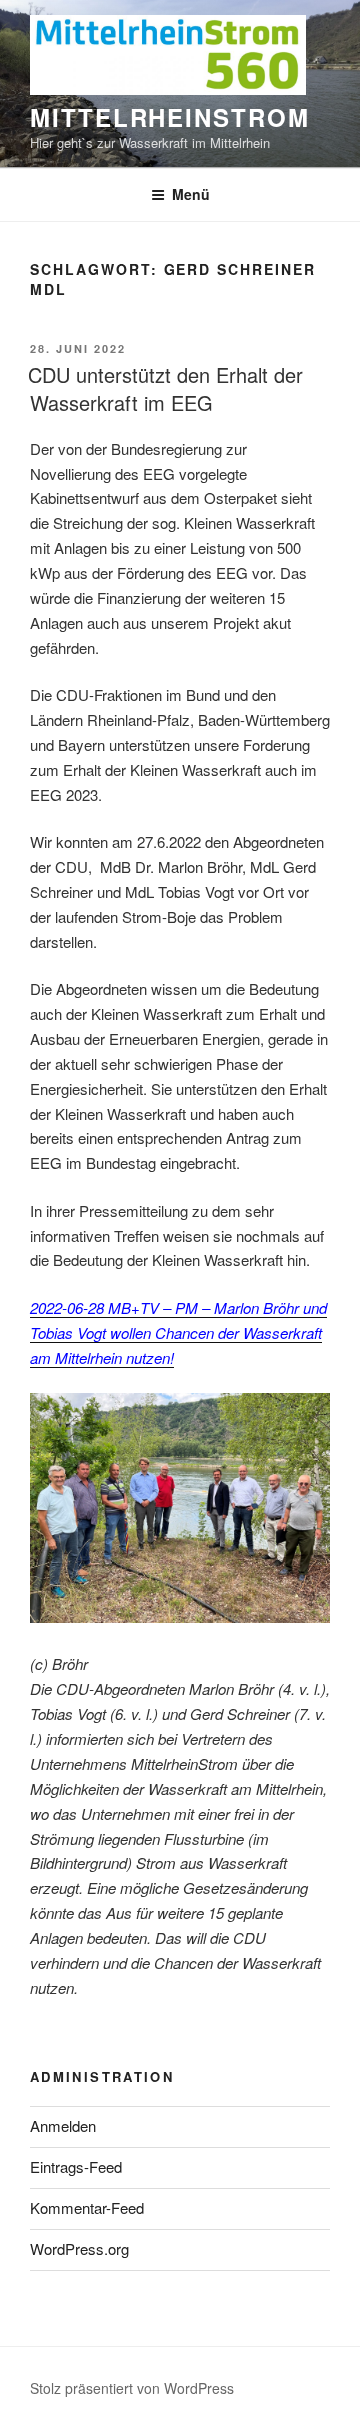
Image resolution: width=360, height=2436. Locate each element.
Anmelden (63, 2125)
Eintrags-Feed (76, 2166)
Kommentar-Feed (87, 2207)
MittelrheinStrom (170, 117)
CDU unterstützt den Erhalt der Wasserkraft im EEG (165, 388)
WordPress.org (79, 2248)
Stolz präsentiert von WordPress (132, 2388)
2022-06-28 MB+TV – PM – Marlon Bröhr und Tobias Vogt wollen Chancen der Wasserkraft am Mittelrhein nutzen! (178, 1332)
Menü (191, 194)
